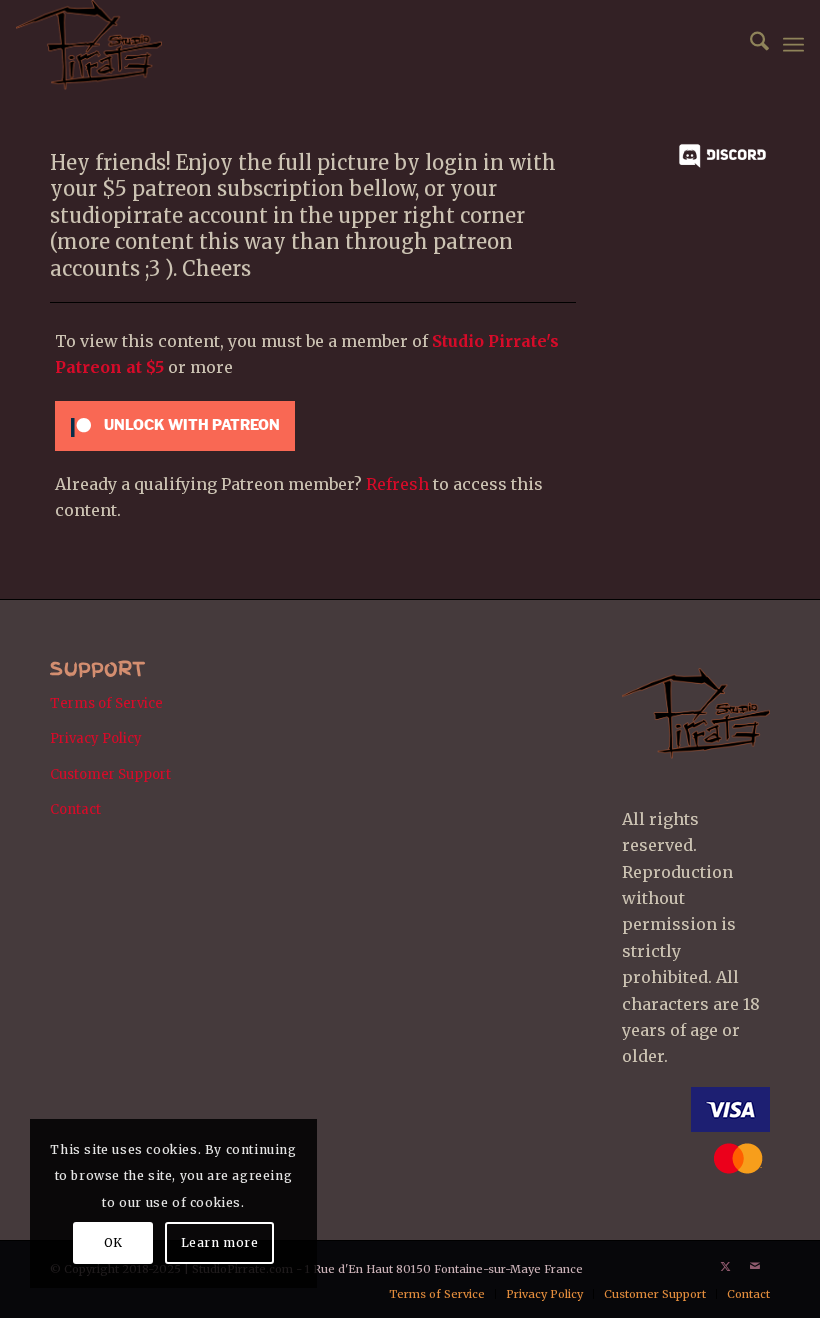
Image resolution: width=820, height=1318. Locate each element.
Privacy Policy (96, 738)
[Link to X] (725, 1266)
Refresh (397, 484)
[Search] (749, 45)
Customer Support (110, 774)
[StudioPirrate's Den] (89, 45)
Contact (75, 809)
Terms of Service (106, 703)
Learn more (220, 1242)
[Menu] (793, 45)
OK (113, 1242)
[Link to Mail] (755, 1266)
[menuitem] (749, 45)
